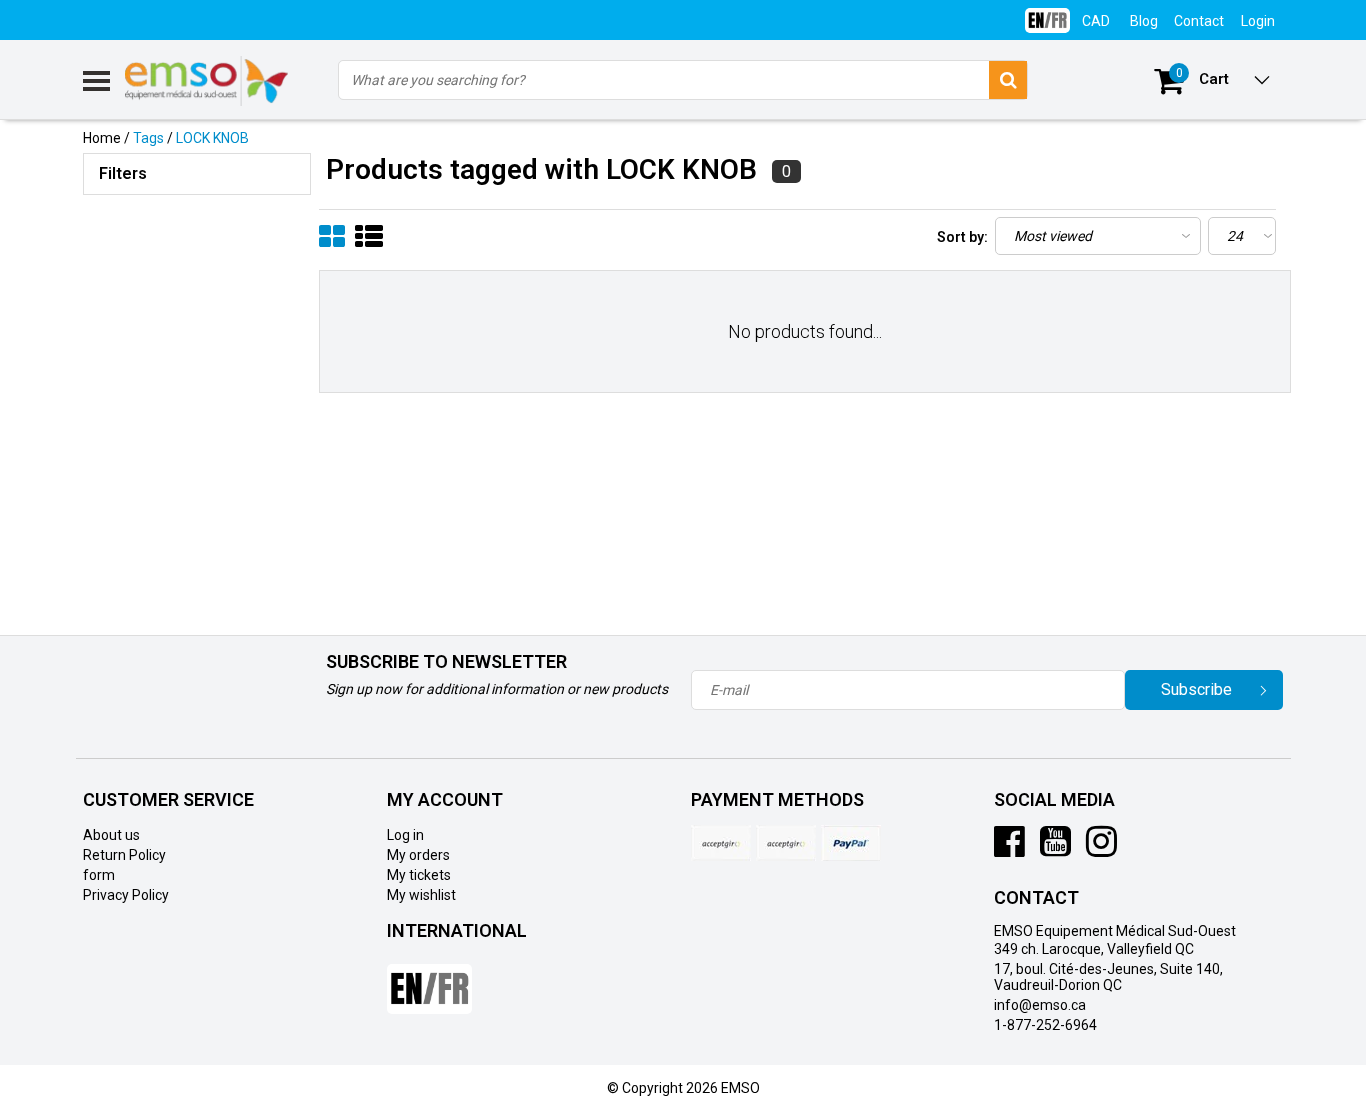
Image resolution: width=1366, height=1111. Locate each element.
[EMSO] (197, 290)
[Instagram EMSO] (1101, 849)
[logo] (207, 81)
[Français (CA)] (1047, 12)
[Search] (1008, 80)
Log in (405, 835)
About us (111, 835)
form (99, 875)
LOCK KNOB (212, 138)
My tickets (419, 875)
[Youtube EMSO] (1055, 849)
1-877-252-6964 (1045, 1025)
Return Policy (124, 855)
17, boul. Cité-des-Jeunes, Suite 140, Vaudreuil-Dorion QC (1108, 977)
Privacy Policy (126, 895)
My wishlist (421, 895)
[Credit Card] (721, 843)
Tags (148, 138)
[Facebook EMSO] (1009, 849)
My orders (418, 855)
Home (102, 138)
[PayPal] (786, 843)
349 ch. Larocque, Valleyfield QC (1094, 949)
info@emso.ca (1040, 1005)
